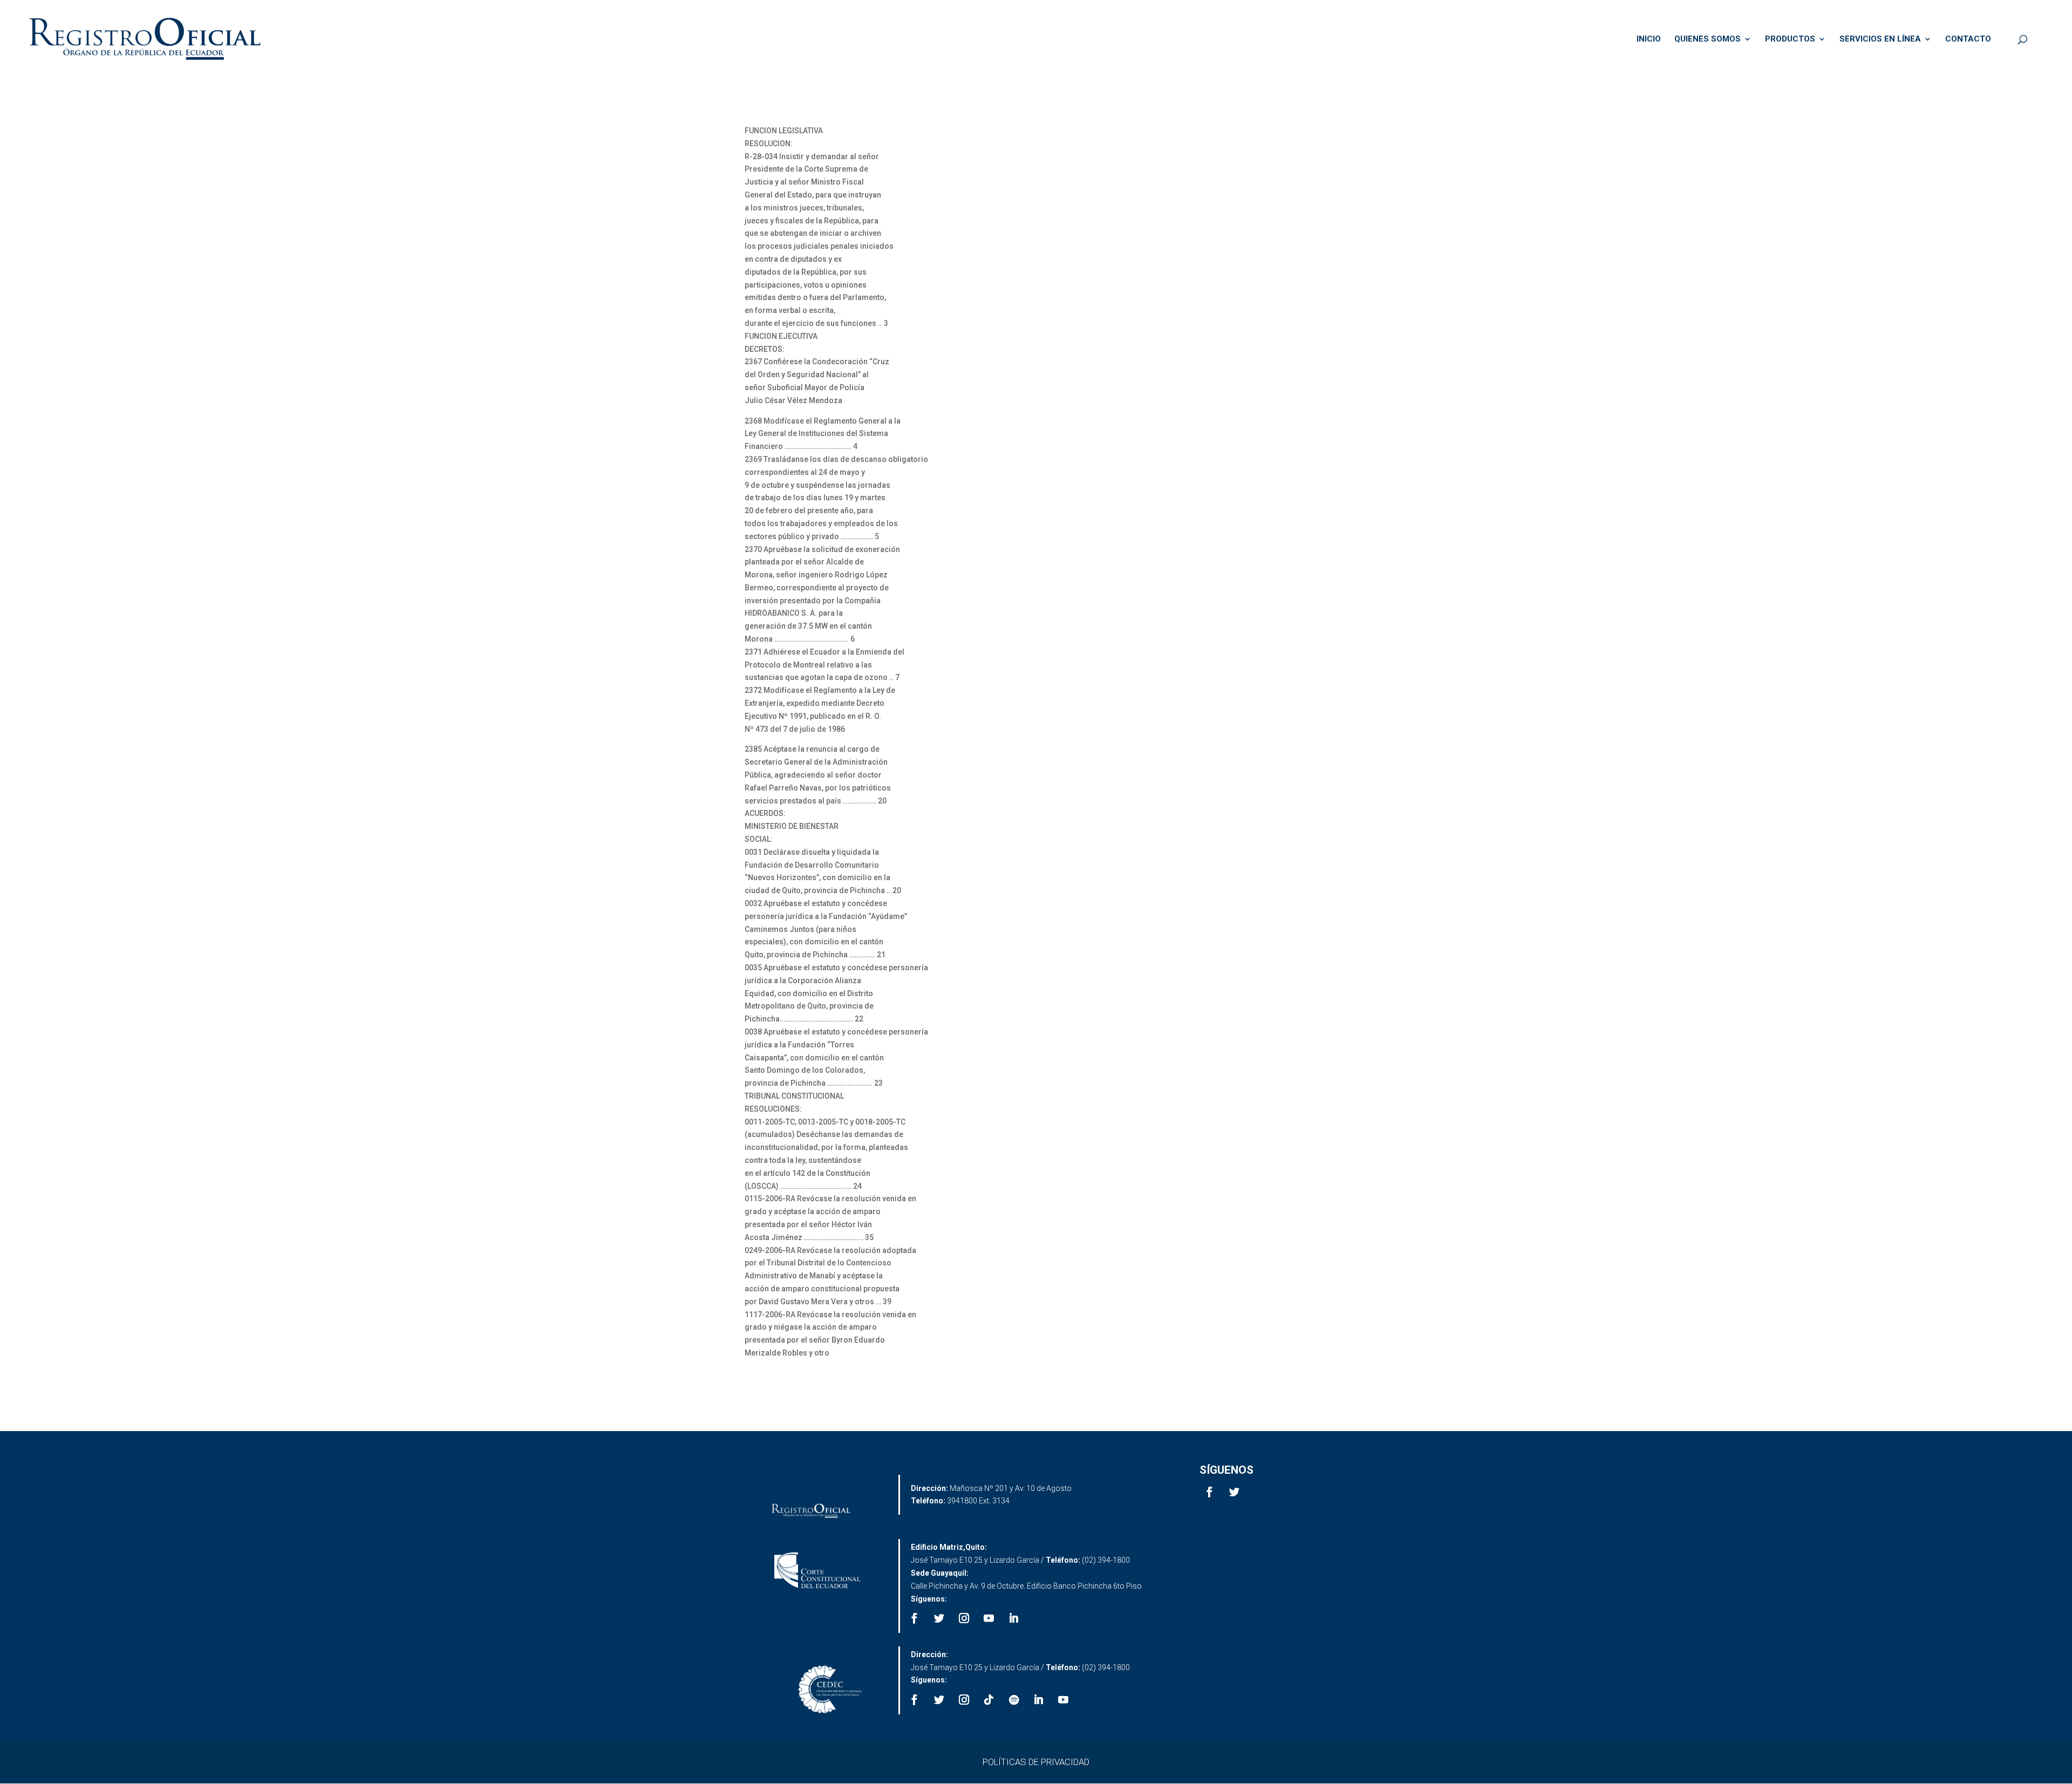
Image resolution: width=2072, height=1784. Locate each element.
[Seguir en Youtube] (989, 1618)
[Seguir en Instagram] (964, 1618)
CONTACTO (1968, 39)
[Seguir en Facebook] (1210, 1492)
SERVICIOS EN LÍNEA (1880, 39)
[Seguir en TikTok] (989, 1700)
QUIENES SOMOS (1708, 39)
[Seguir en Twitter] (1235, 1492)
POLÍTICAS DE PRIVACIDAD (1036, 1762)
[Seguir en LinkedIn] (1014, 1618)
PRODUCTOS (1790, 39)
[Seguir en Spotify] (1014, 1700)
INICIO (1649, 39)
